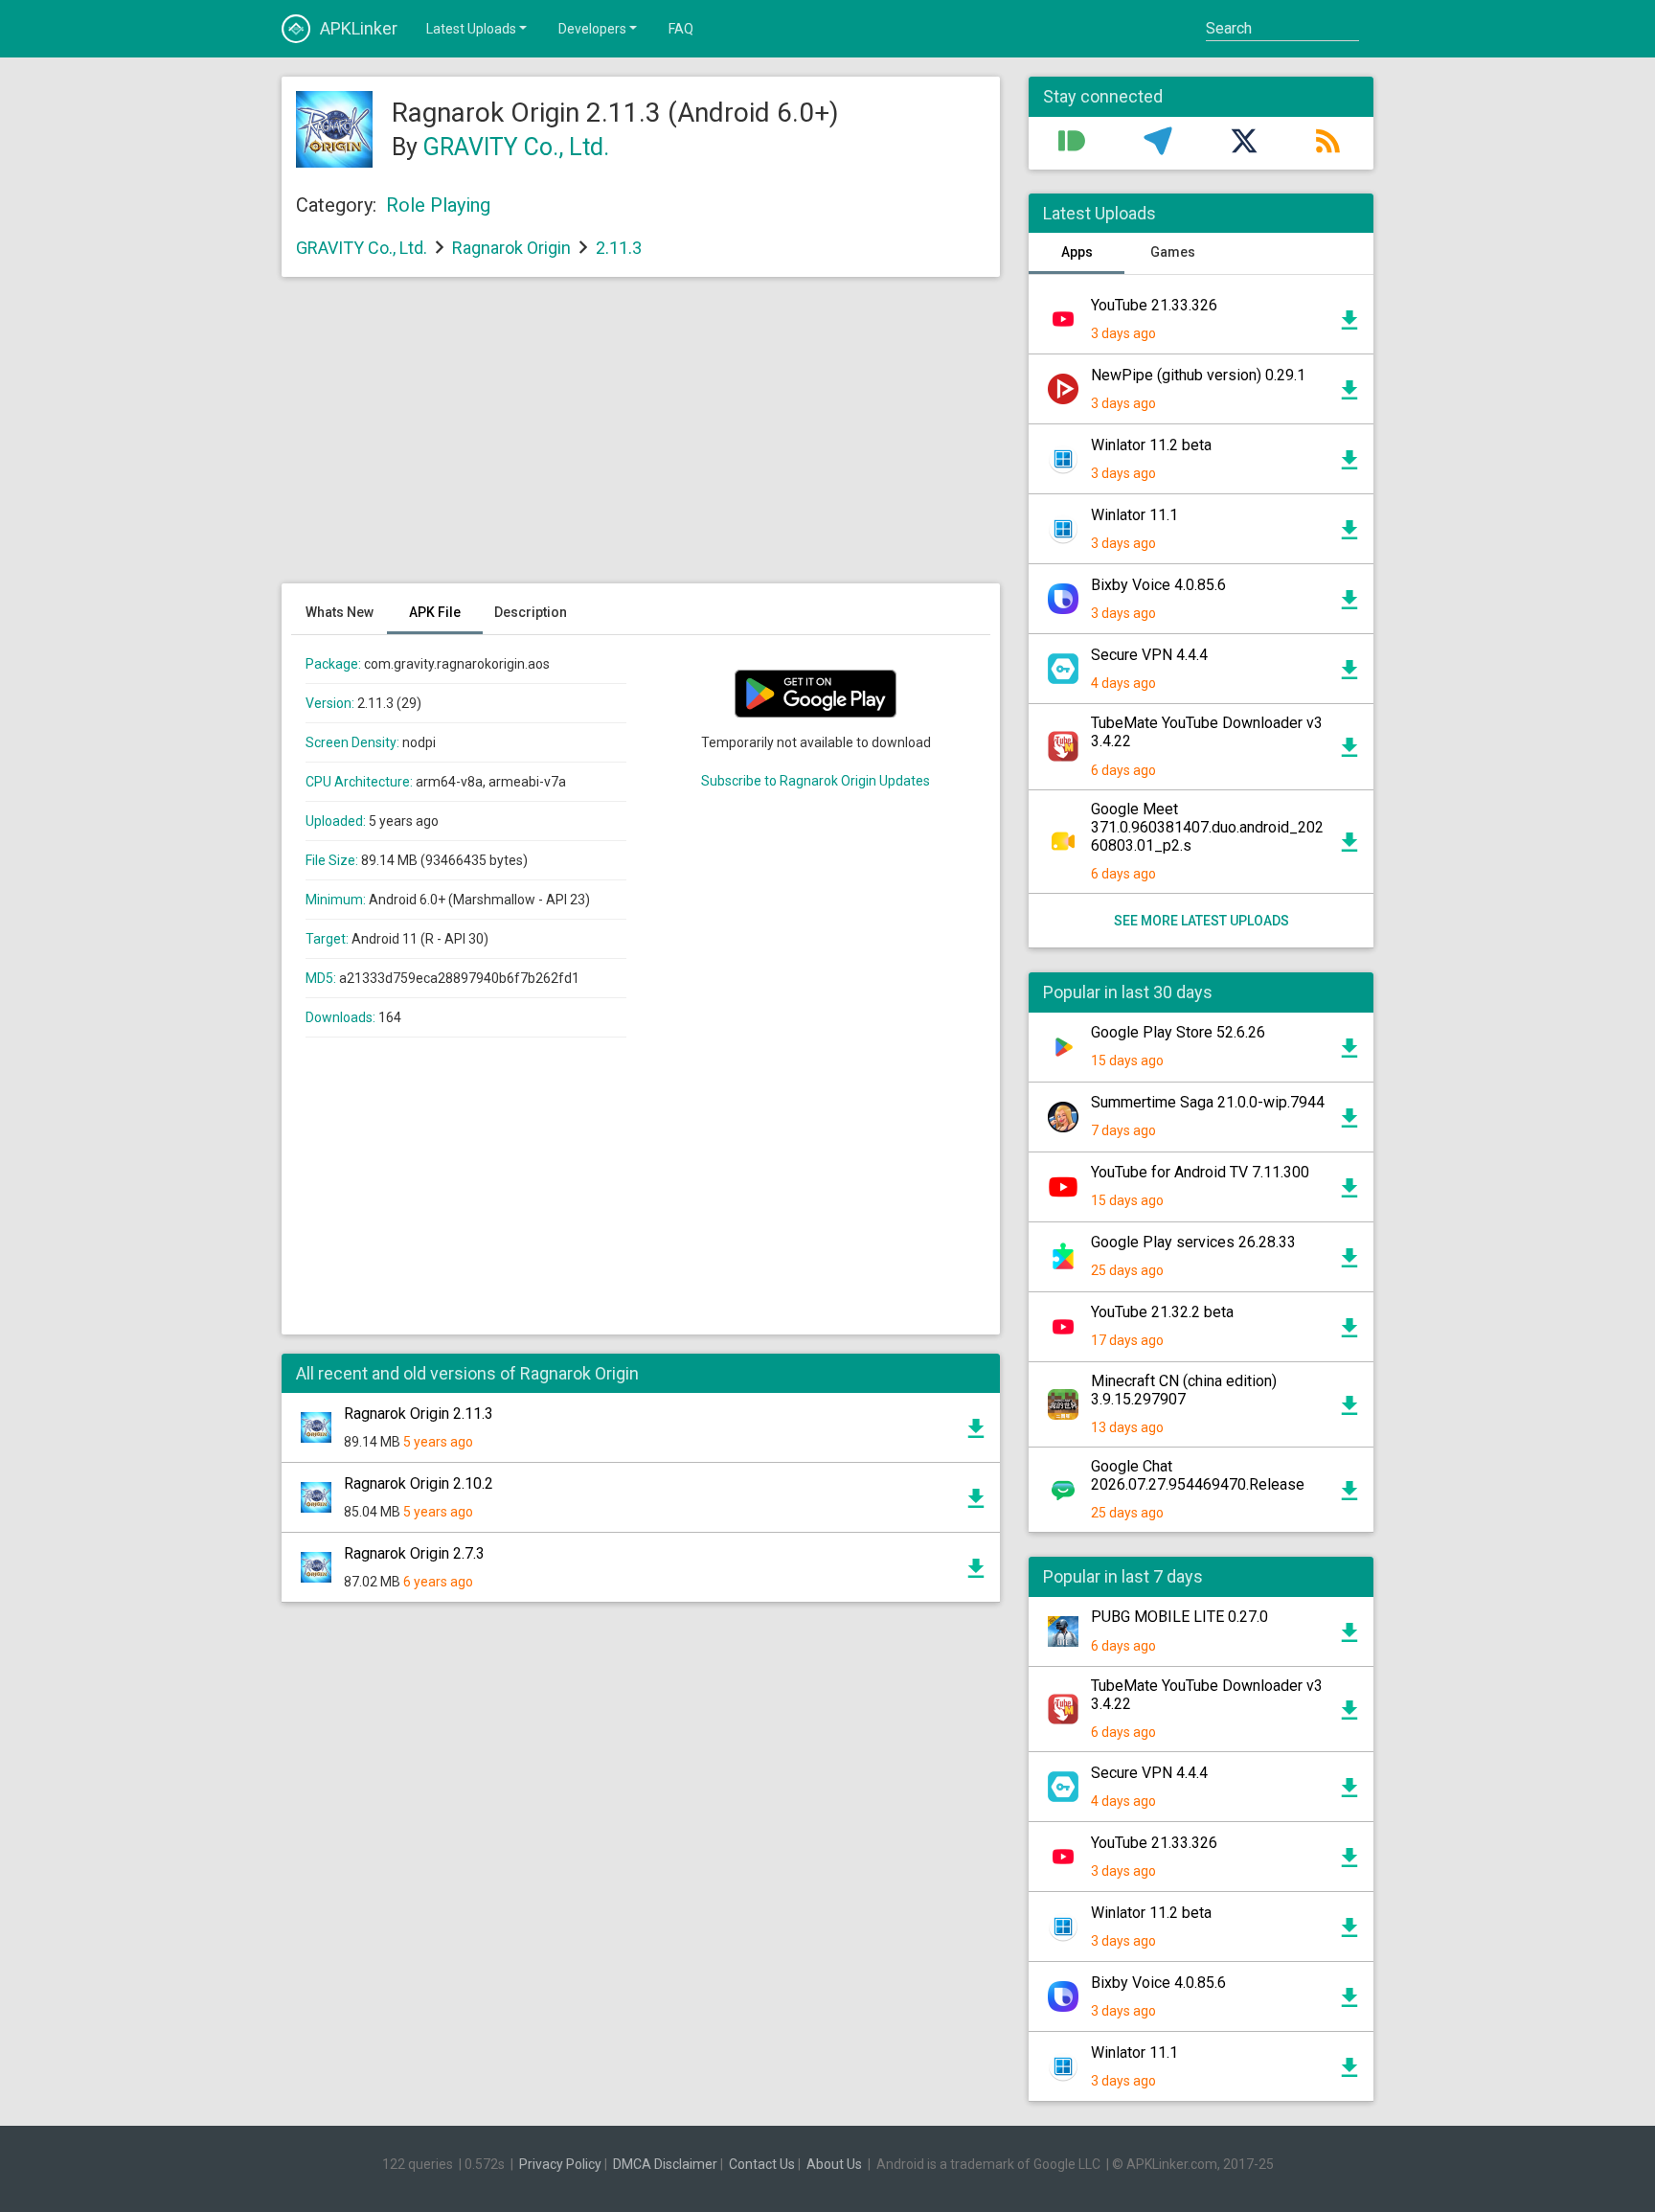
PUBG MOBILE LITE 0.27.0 (1179, 1617)
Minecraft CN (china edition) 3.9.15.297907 (1184, 1390)
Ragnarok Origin (511, 248)
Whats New (340, 612)
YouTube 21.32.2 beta (1162, 1312)
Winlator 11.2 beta (1151, 445)
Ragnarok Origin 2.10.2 (419, 1483)
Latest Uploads (471, 29)
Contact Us (762, 2164)
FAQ (681, 29)
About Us (834, 2164)
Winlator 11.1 (1134, 515)
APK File (435, 612)
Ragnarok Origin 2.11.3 (419, 1414)
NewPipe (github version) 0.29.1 (1198, 375)
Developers (592, 29)
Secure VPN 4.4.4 (1149, 655)
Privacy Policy (560, 2164)
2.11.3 (619, 248)
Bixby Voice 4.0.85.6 (1158, 585)
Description (531, 612)
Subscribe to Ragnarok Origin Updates (816, 781)
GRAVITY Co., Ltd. (516, 147)
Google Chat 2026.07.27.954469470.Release (1198, 1475)
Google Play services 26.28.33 (1193, 1242)
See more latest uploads (1202, 921)
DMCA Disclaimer (665, 2164)
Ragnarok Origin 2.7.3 (414, 1553)
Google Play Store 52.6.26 (1178, 1032)
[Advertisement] (641, 440)
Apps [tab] (1077, 252)
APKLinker (359, 28)
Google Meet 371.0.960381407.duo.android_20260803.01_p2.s (1207, 827)
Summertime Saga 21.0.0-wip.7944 (1208, 1102)
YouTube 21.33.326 (1154, 305)
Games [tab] (1173, 252)
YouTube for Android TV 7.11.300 (1200, 1172)
